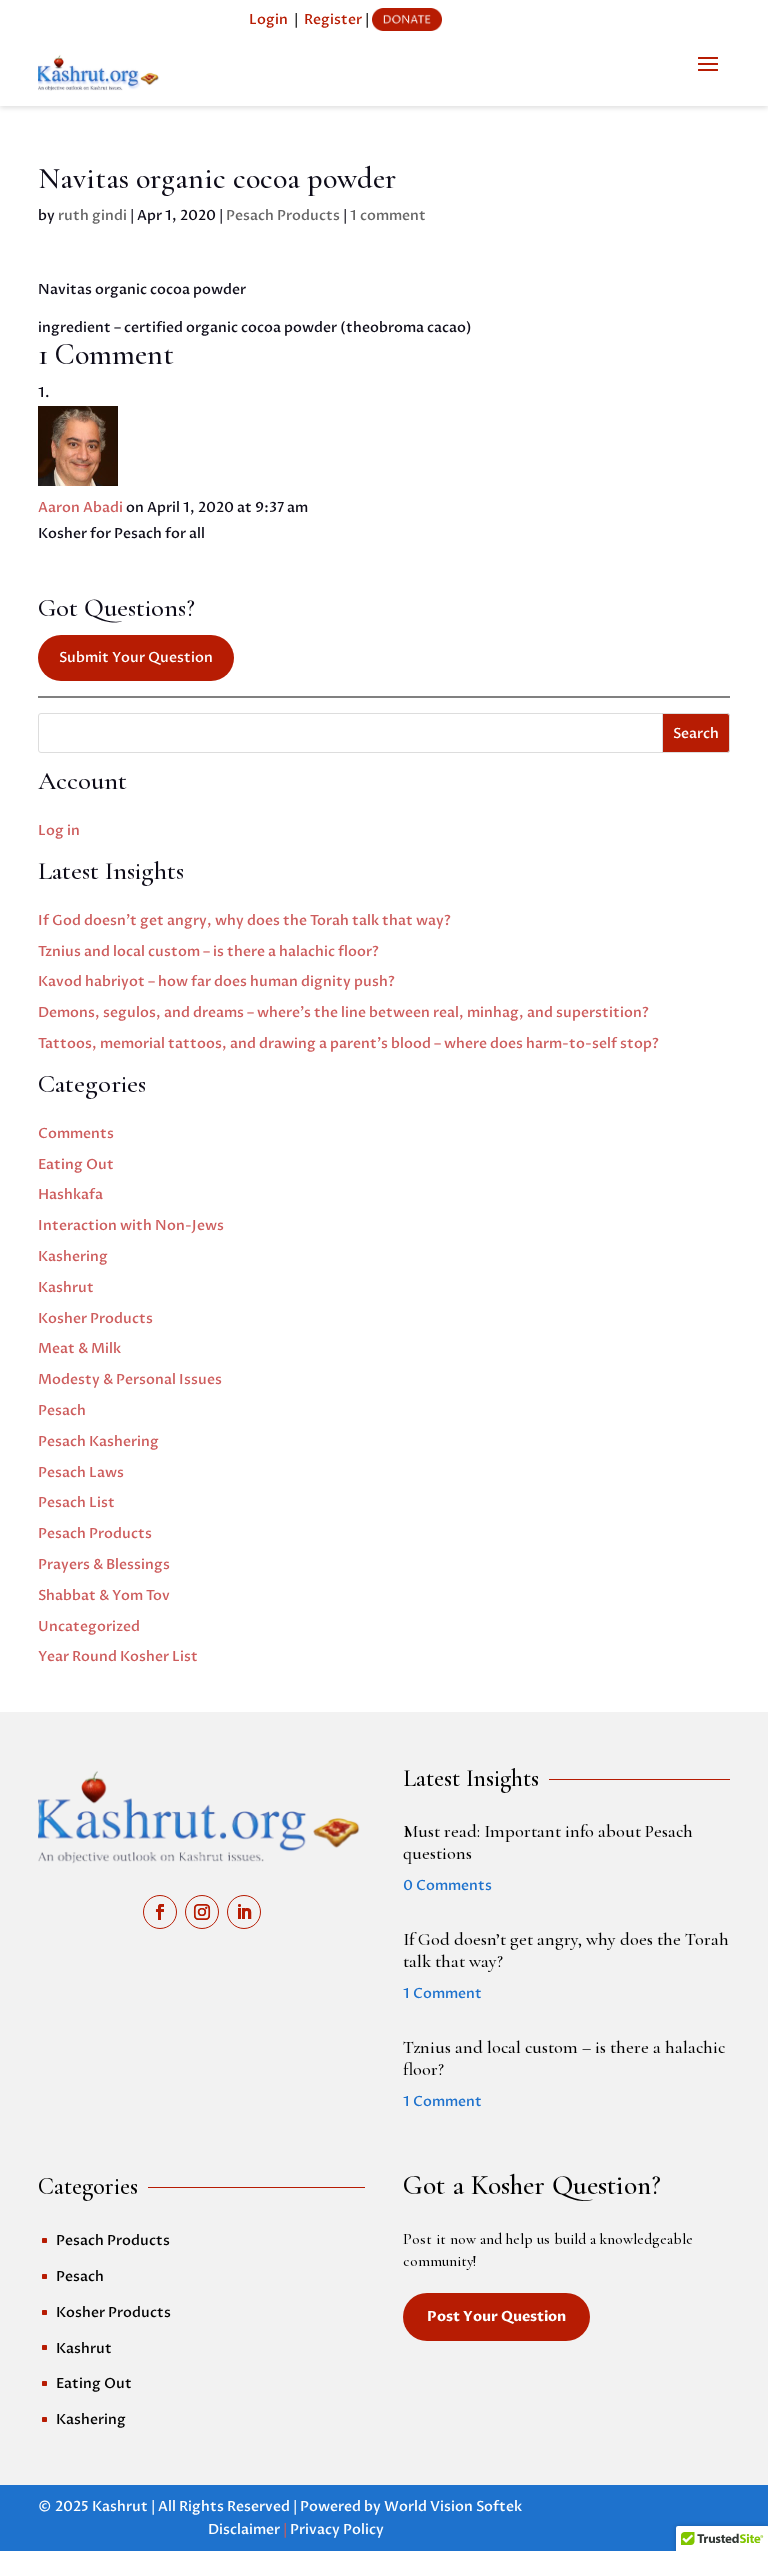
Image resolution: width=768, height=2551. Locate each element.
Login (268, 19)
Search (696, 733)
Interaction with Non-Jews (131, 1225)
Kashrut (66, 1287)
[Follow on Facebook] (160, 1912)
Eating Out (76, 1164)
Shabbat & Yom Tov (104, 1595)
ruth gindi (92, 215)
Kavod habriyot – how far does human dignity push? (216, 981)
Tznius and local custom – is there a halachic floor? (208, 951)
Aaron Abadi (80, 507)
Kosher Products (95, 1318)
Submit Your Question (136, 657)
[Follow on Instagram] (202, 1912)
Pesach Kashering (98, 1441)
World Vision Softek (453, 2506)
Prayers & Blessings (104, 1564)
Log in (59, 830)
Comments (76, 1133)
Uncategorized (89, 1626)
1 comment (388, 215)
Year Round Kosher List (118, 1656)
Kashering (73, 1256)
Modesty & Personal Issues (130, 1379)
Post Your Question (496, 2316)
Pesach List (76, 1502)
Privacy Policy (337, 2529)
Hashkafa (70, 1194)
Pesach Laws (81, 1472)
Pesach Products (283, 215)
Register (333, 19)
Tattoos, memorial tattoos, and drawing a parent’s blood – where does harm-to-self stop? (348, 1043)
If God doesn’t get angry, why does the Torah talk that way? (244, 920)
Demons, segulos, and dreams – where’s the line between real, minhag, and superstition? (343, 1012)
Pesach (62, 1410)
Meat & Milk (79, 1348)
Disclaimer (244, 2529)
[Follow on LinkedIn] (244, 1912)
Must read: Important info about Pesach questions (548, 1842)
